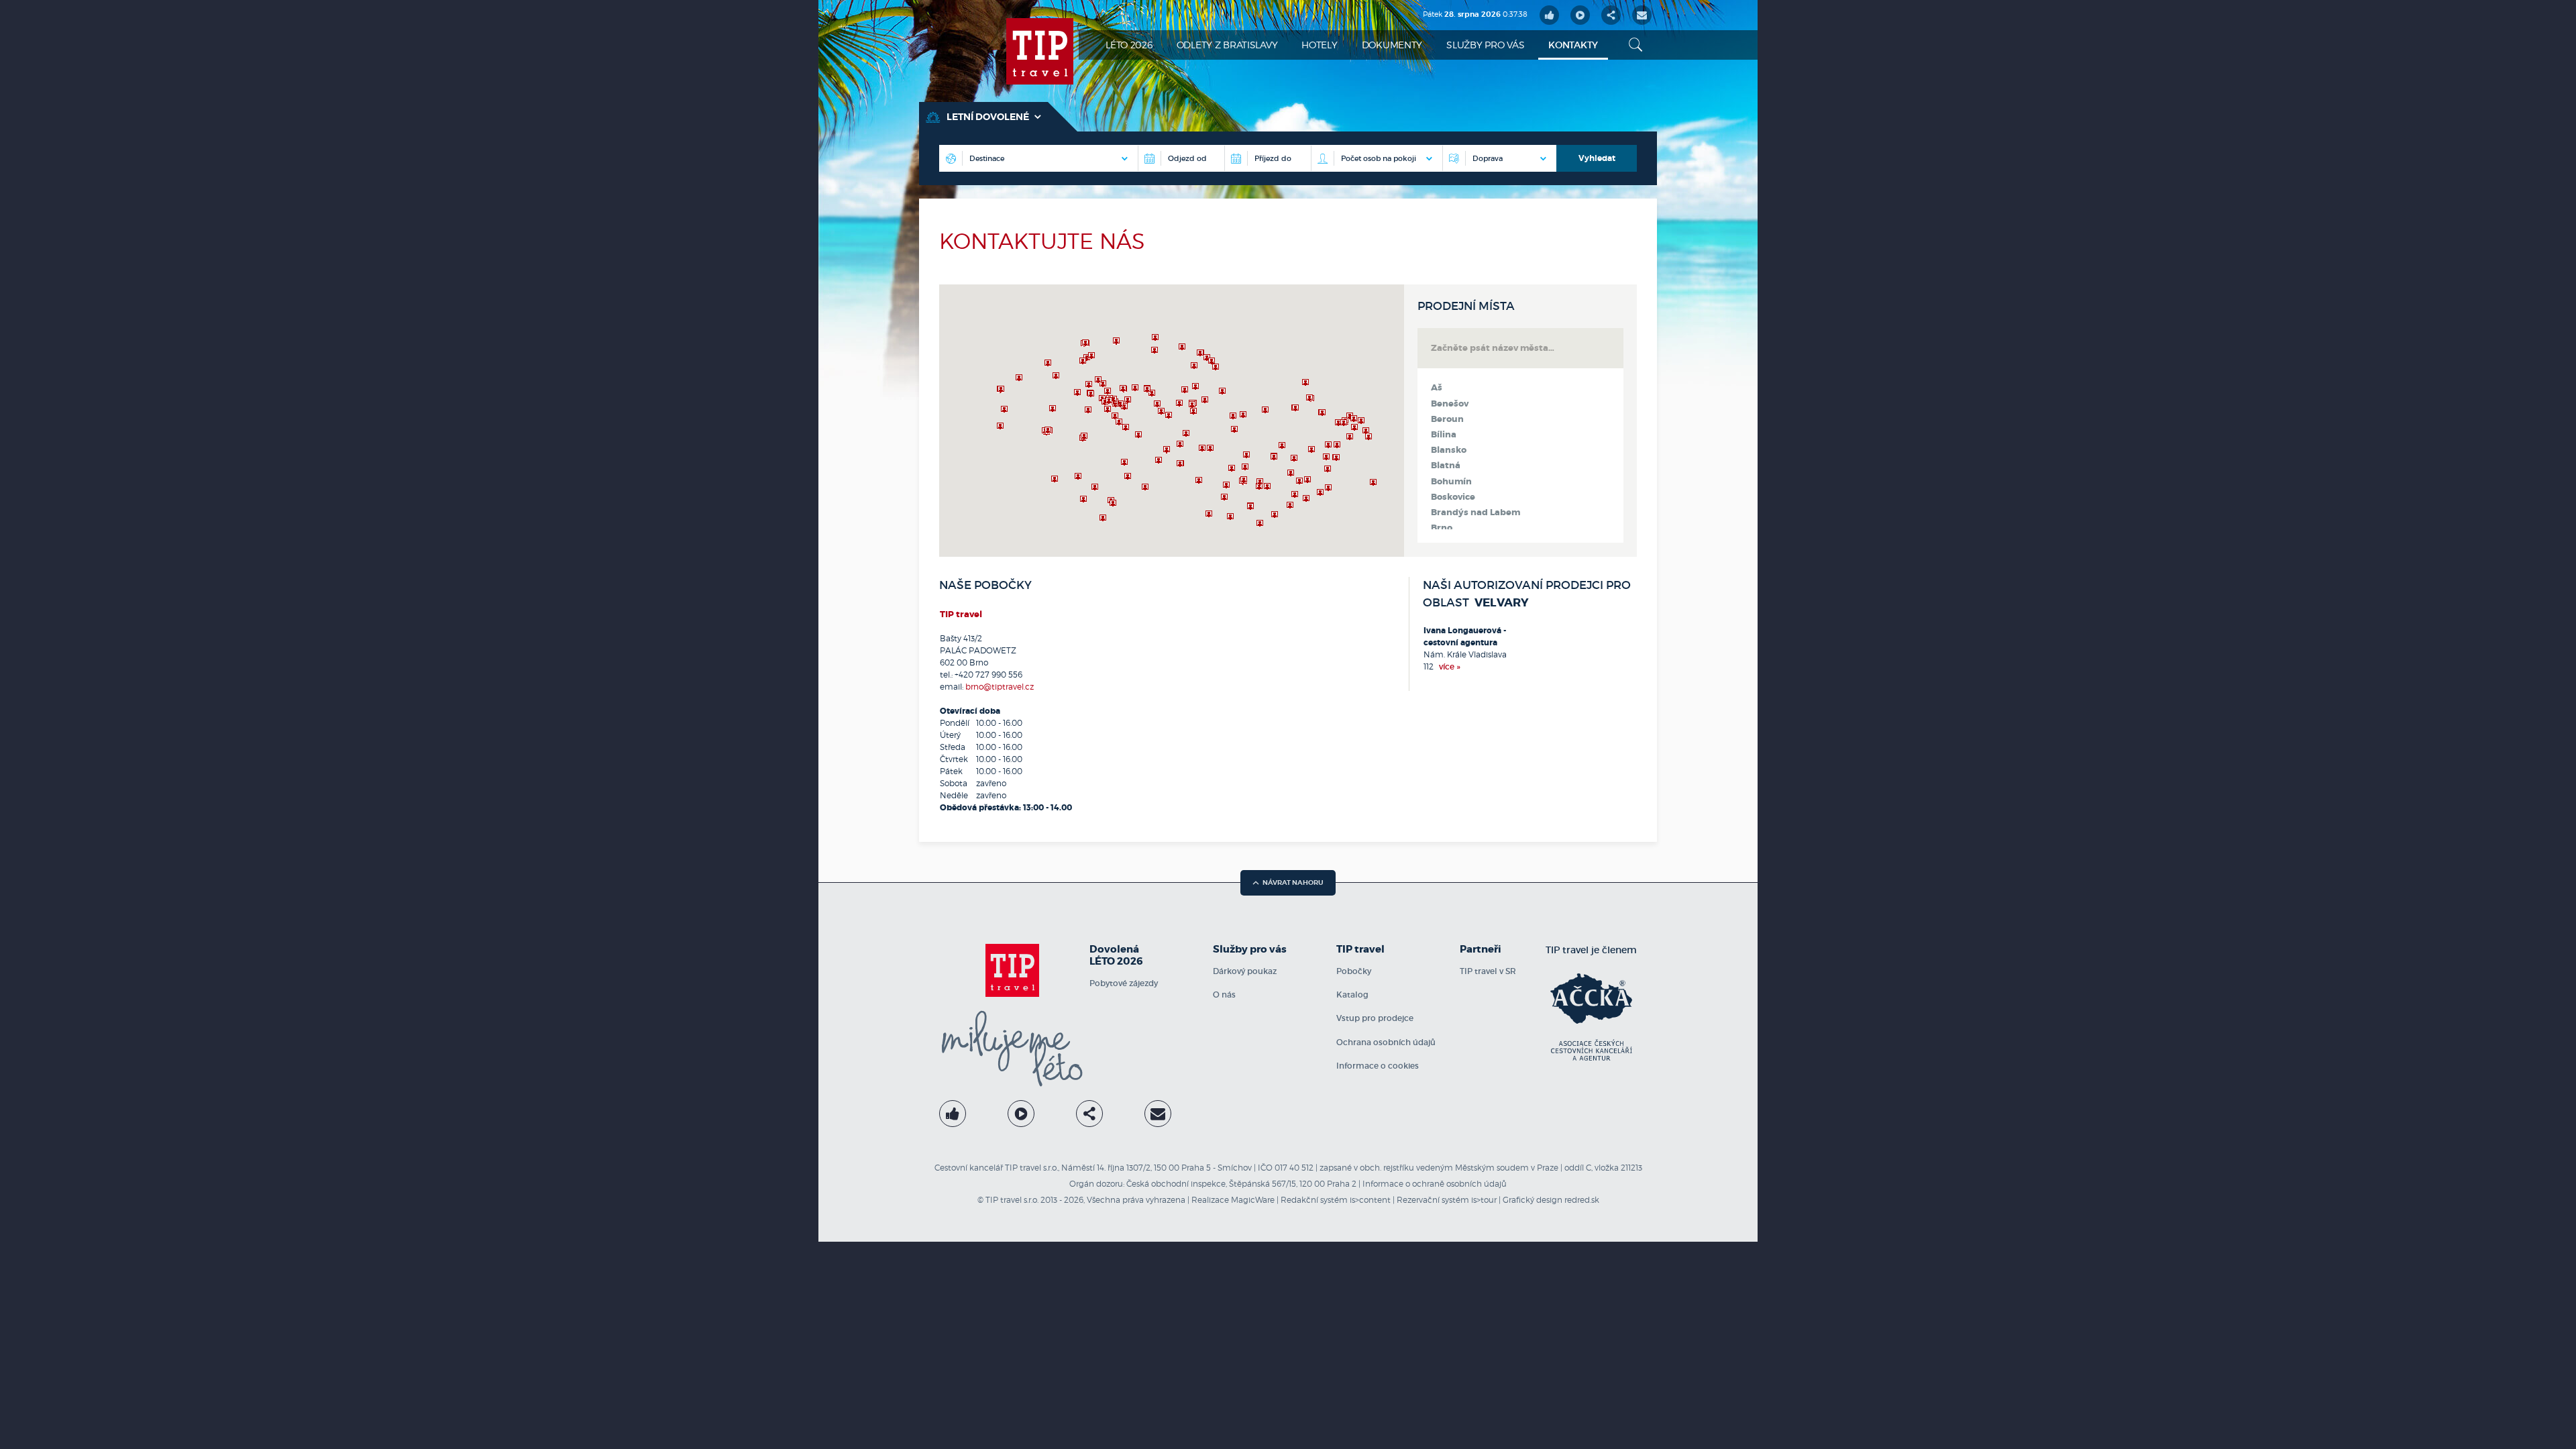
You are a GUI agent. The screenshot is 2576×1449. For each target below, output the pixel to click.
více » (1450, 666)
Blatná (1446, 466)
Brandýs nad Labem (1475, 513)
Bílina (1444, 435)
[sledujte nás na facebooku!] (1549, 15)
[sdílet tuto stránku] (1611, 15)
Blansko (1449, 450)
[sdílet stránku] (1089, 1114)
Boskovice (1453, 497)
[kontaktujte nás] (1158, 1114)
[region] (1172, 421)
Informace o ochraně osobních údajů (1435, 1184)
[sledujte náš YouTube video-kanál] (1580, 15)
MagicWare (1253, 1200)
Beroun (1447, 419)
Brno (1442, 528)
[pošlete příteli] (1642, 15)
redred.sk (1582, 1200)
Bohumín (1451, 482)
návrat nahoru (1293, 882)
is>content (1370, 1200)
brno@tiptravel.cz (1000, 687)
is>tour (1484, 1200)
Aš (1437, 388)
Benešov (1450, 404)
